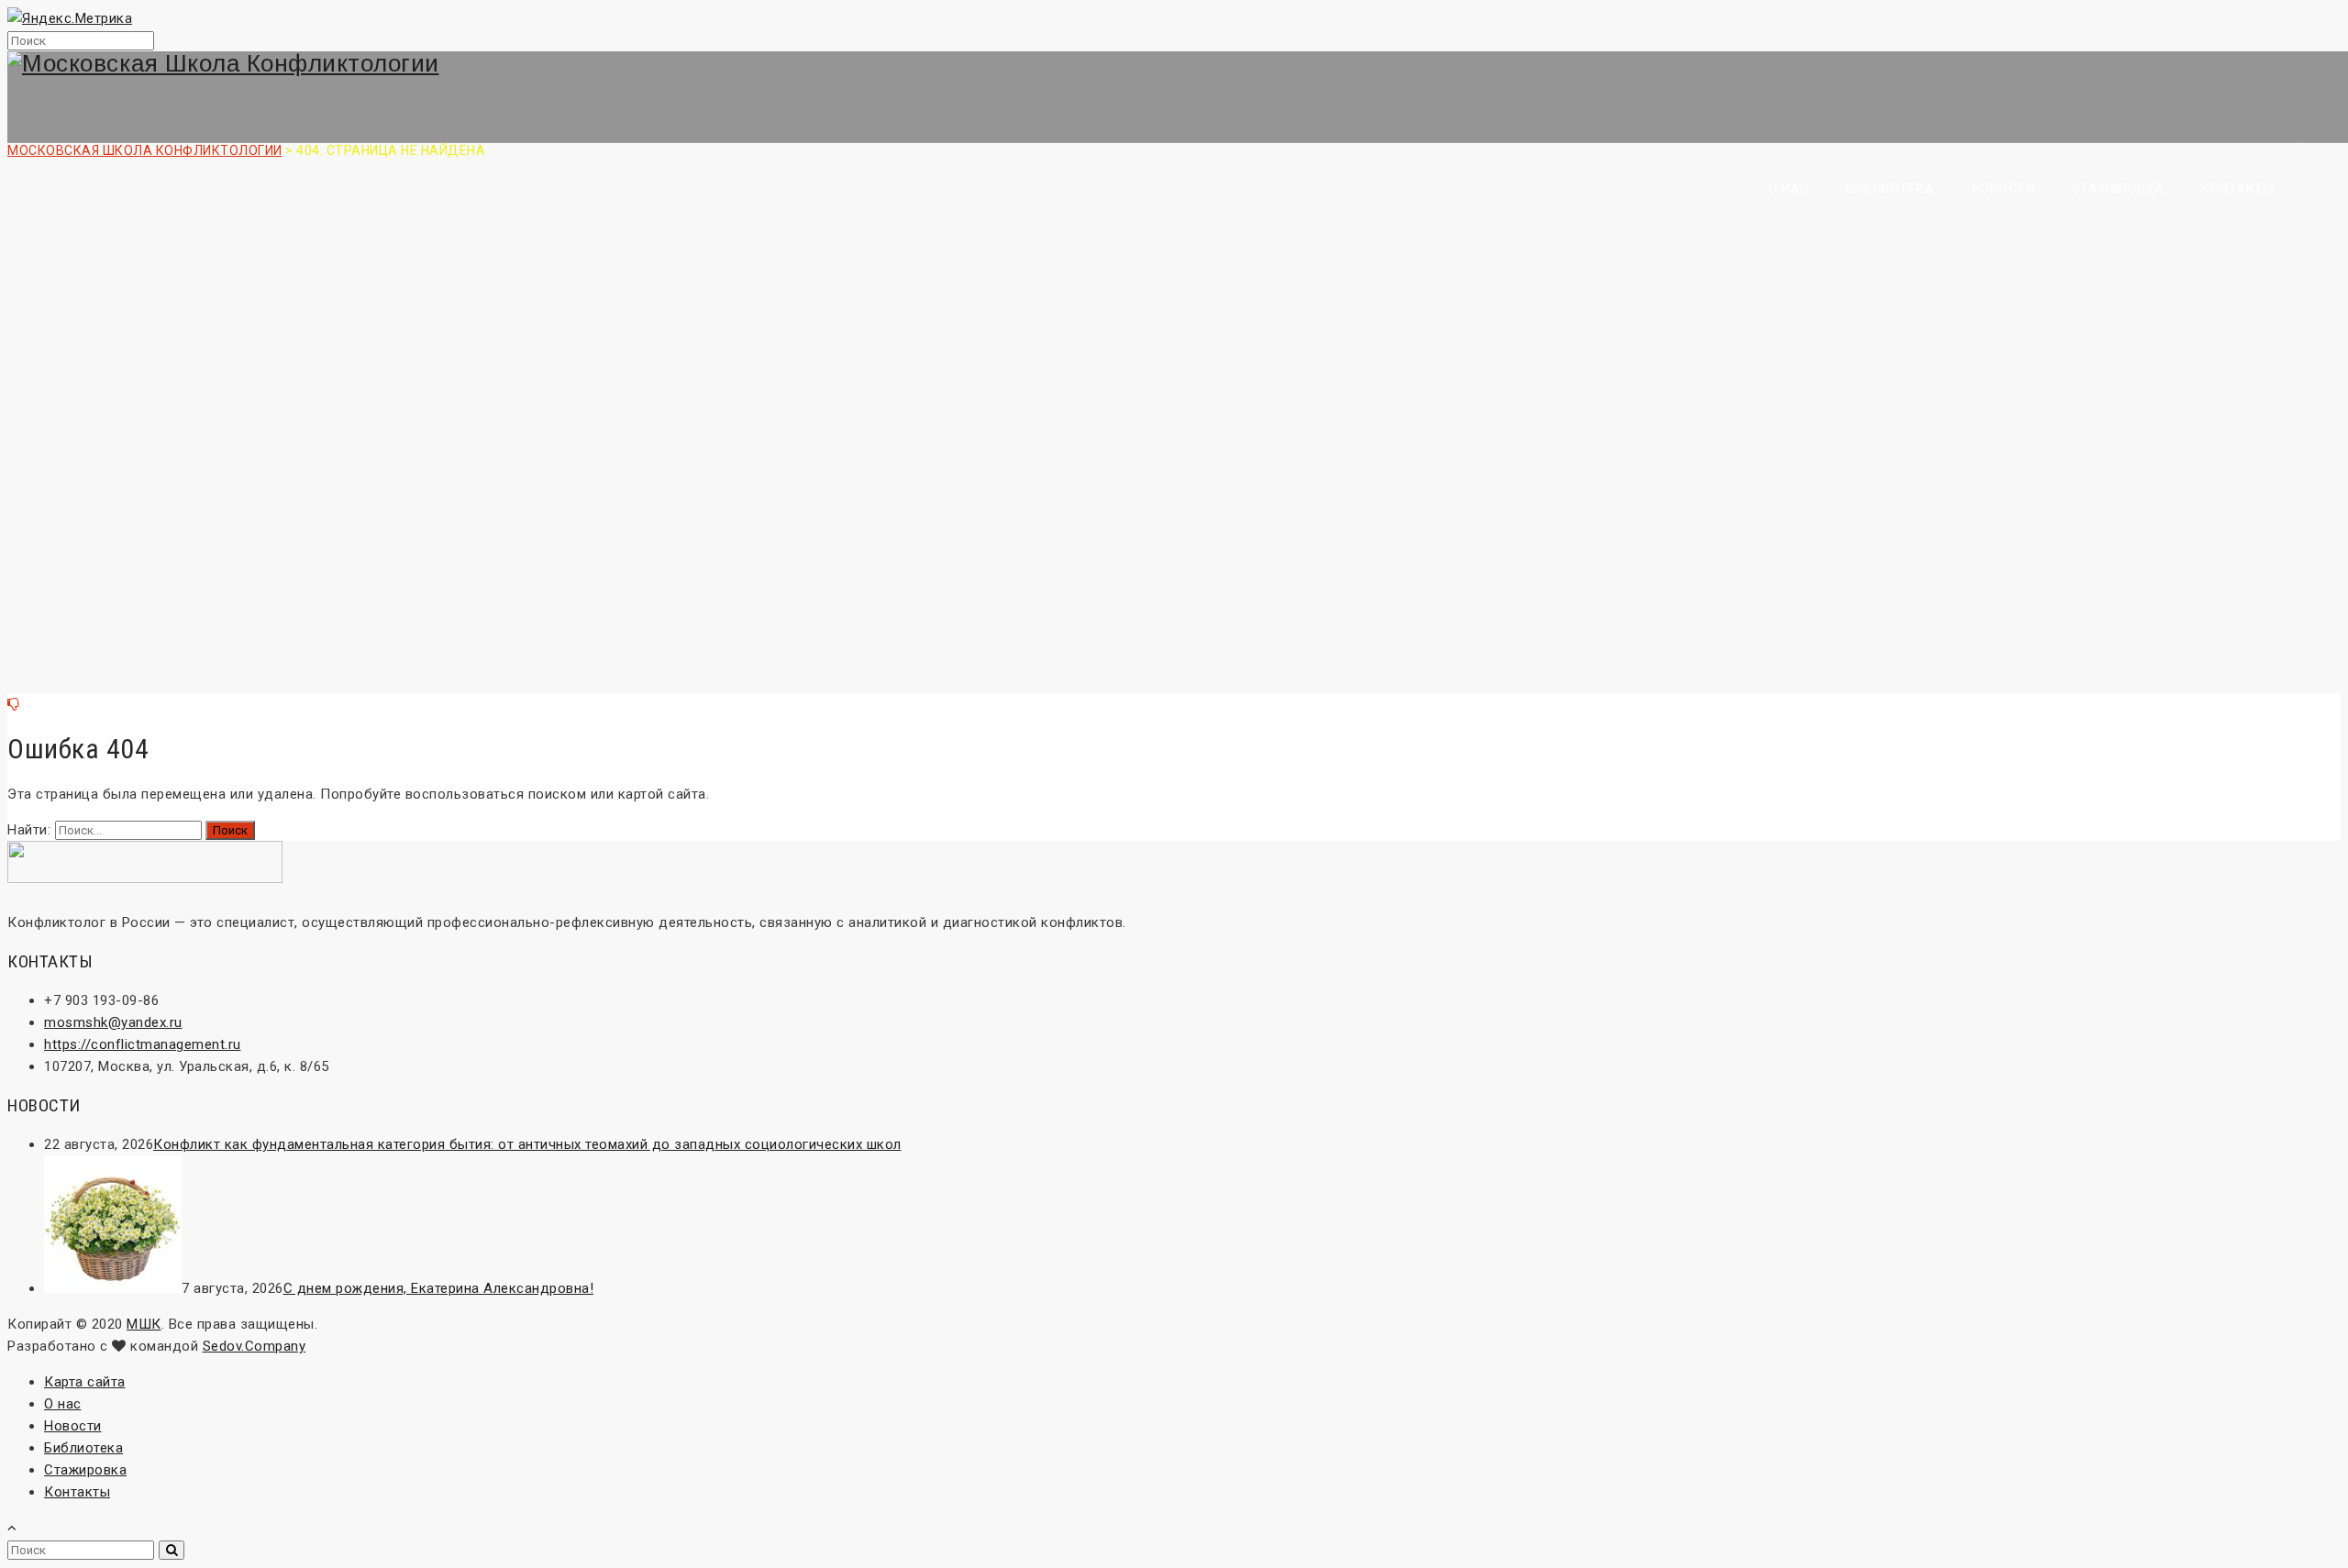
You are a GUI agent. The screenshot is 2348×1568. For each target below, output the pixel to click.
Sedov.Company (255, 1346)
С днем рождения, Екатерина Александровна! (439, 1288)
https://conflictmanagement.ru (143, 1044)
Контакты (2237, 189)
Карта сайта (85, 1382)
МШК (144, 1324)
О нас (1789, 189)
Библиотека (1890, 189)
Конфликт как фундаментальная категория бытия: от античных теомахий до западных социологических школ (527, 1144)
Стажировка (2118, 189)
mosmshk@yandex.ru (113, 1022)
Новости (2004, 189)
